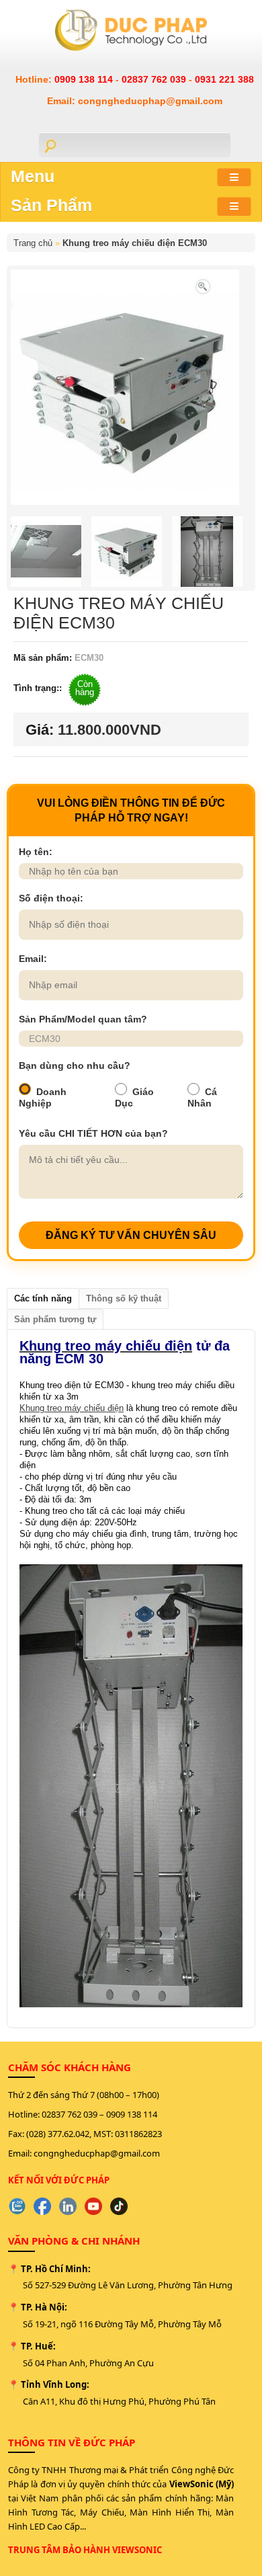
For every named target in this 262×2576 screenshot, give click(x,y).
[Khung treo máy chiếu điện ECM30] (203, 285)
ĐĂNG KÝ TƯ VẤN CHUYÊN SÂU (131, 1235)
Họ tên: (36, 852)
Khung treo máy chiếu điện (72, 1408)
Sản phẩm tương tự (55, 1319)
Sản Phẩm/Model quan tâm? (83, 1019)
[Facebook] (42, 2206)
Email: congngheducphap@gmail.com (135, 101)
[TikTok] (119, 2206)
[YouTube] (93, 2206)
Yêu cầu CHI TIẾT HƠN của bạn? (93, 1133)
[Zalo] (17, 2206)
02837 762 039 (155, 79)
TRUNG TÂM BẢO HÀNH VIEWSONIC (85, 2550)
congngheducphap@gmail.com (97, 2153)
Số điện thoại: (51, 898)
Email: (33, 959)
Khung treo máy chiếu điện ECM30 (135, 243)
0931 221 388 (224, 79)
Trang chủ (33, 243)
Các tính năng (43, 1298)
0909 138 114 (85, 79)
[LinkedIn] (68, 2206)
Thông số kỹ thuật (124, 1298)
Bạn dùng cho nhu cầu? (75, 1065)
